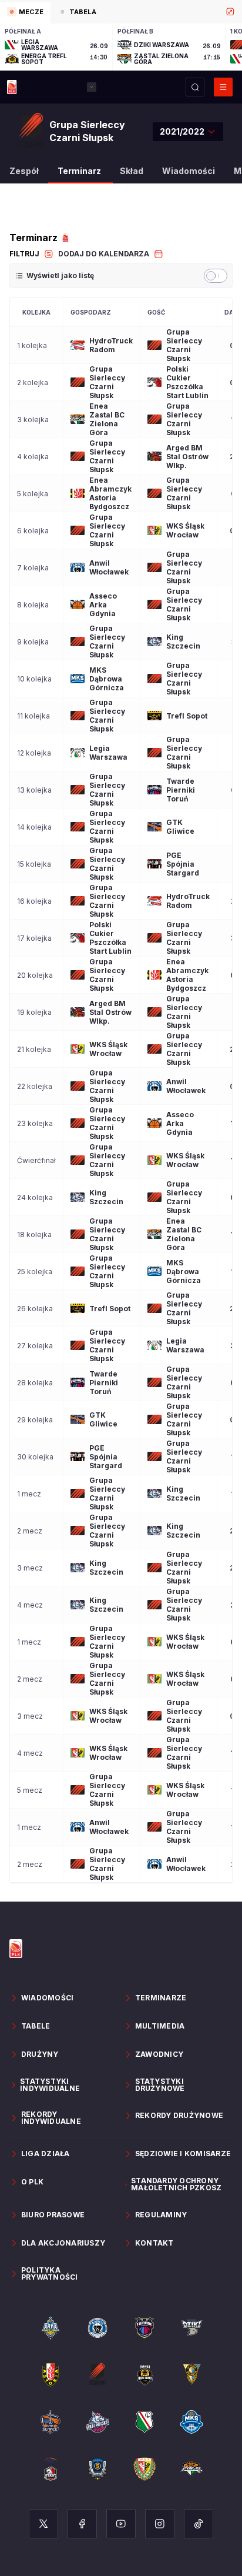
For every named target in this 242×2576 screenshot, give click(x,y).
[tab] (25, 13)
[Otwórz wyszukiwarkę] (195, 87)
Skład (132, 171)
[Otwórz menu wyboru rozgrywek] (92, 87)
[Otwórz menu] (223, 87)
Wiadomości (189, 171)
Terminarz (79, 171)
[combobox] (188, 132)
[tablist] (121, 12)
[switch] (216, 276)
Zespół (24, 171)
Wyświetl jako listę (60, 275)
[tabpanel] (121, 47)
